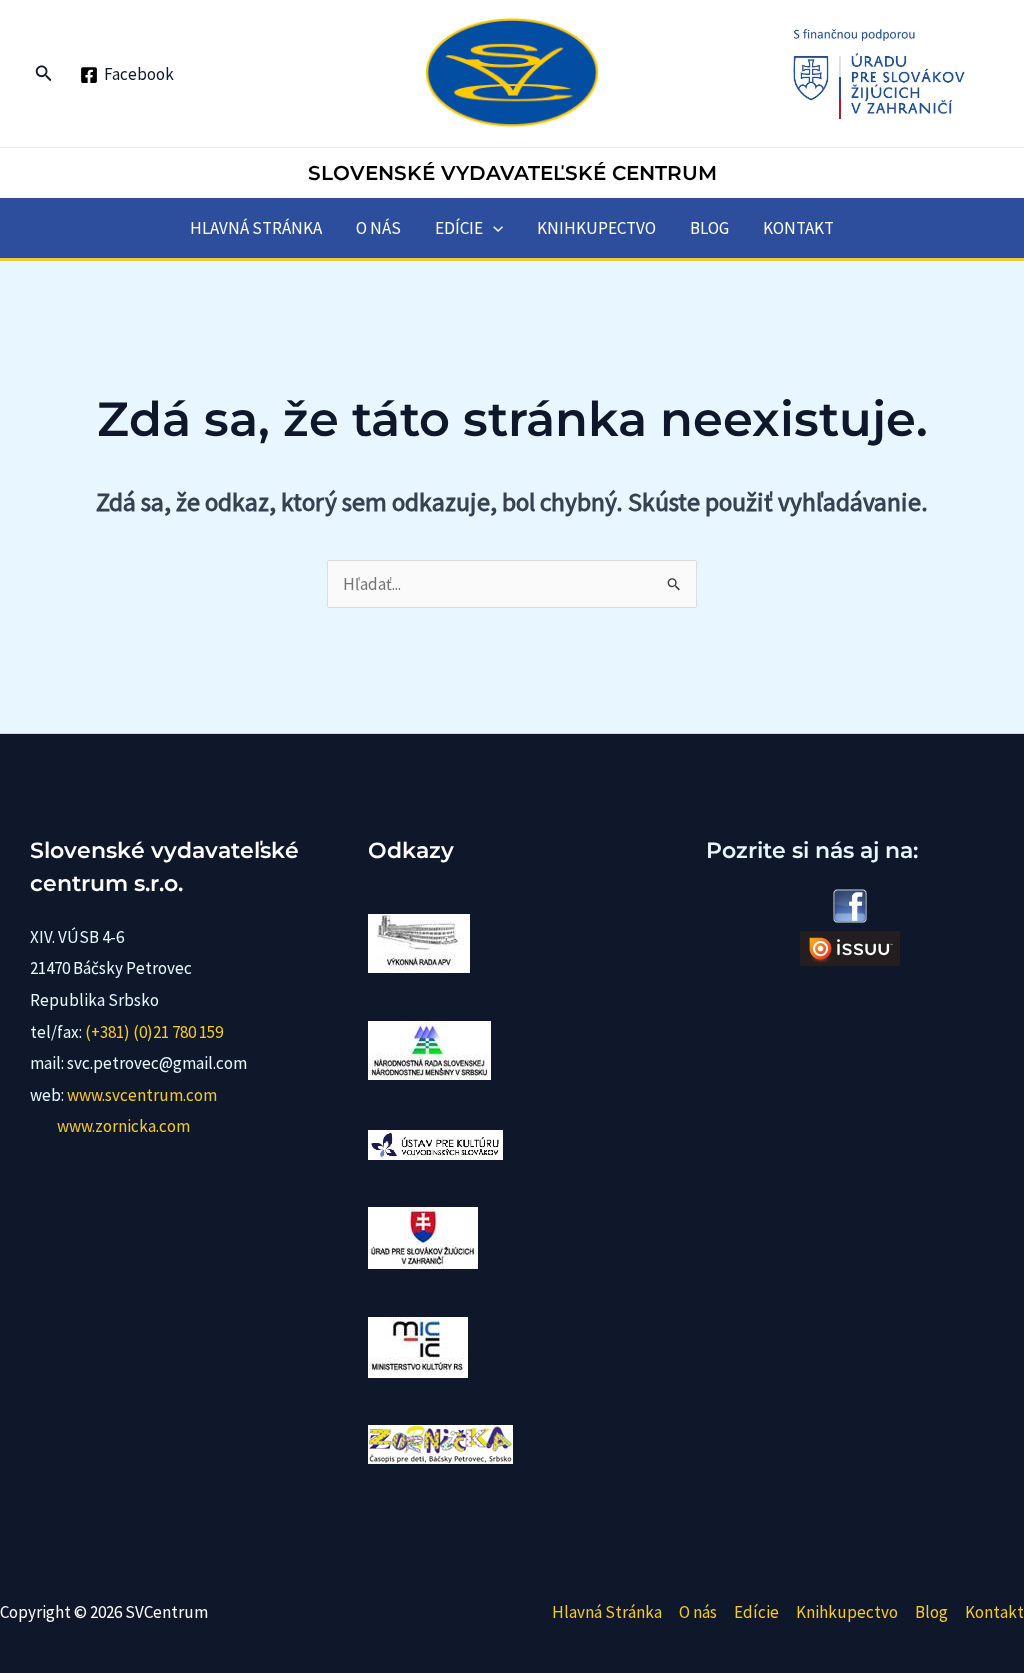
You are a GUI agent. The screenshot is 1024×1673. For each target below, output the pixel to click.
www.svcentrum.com (142, 1095)
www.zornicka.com (123, 1126)
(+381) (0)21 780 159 (154, 1032)
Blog (709, 228)
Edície (459, 228)
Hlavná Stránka (256, 228)
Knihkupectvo (596, 228)
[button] (44, 74)
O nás (378, 228)
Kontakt (798, 228)
